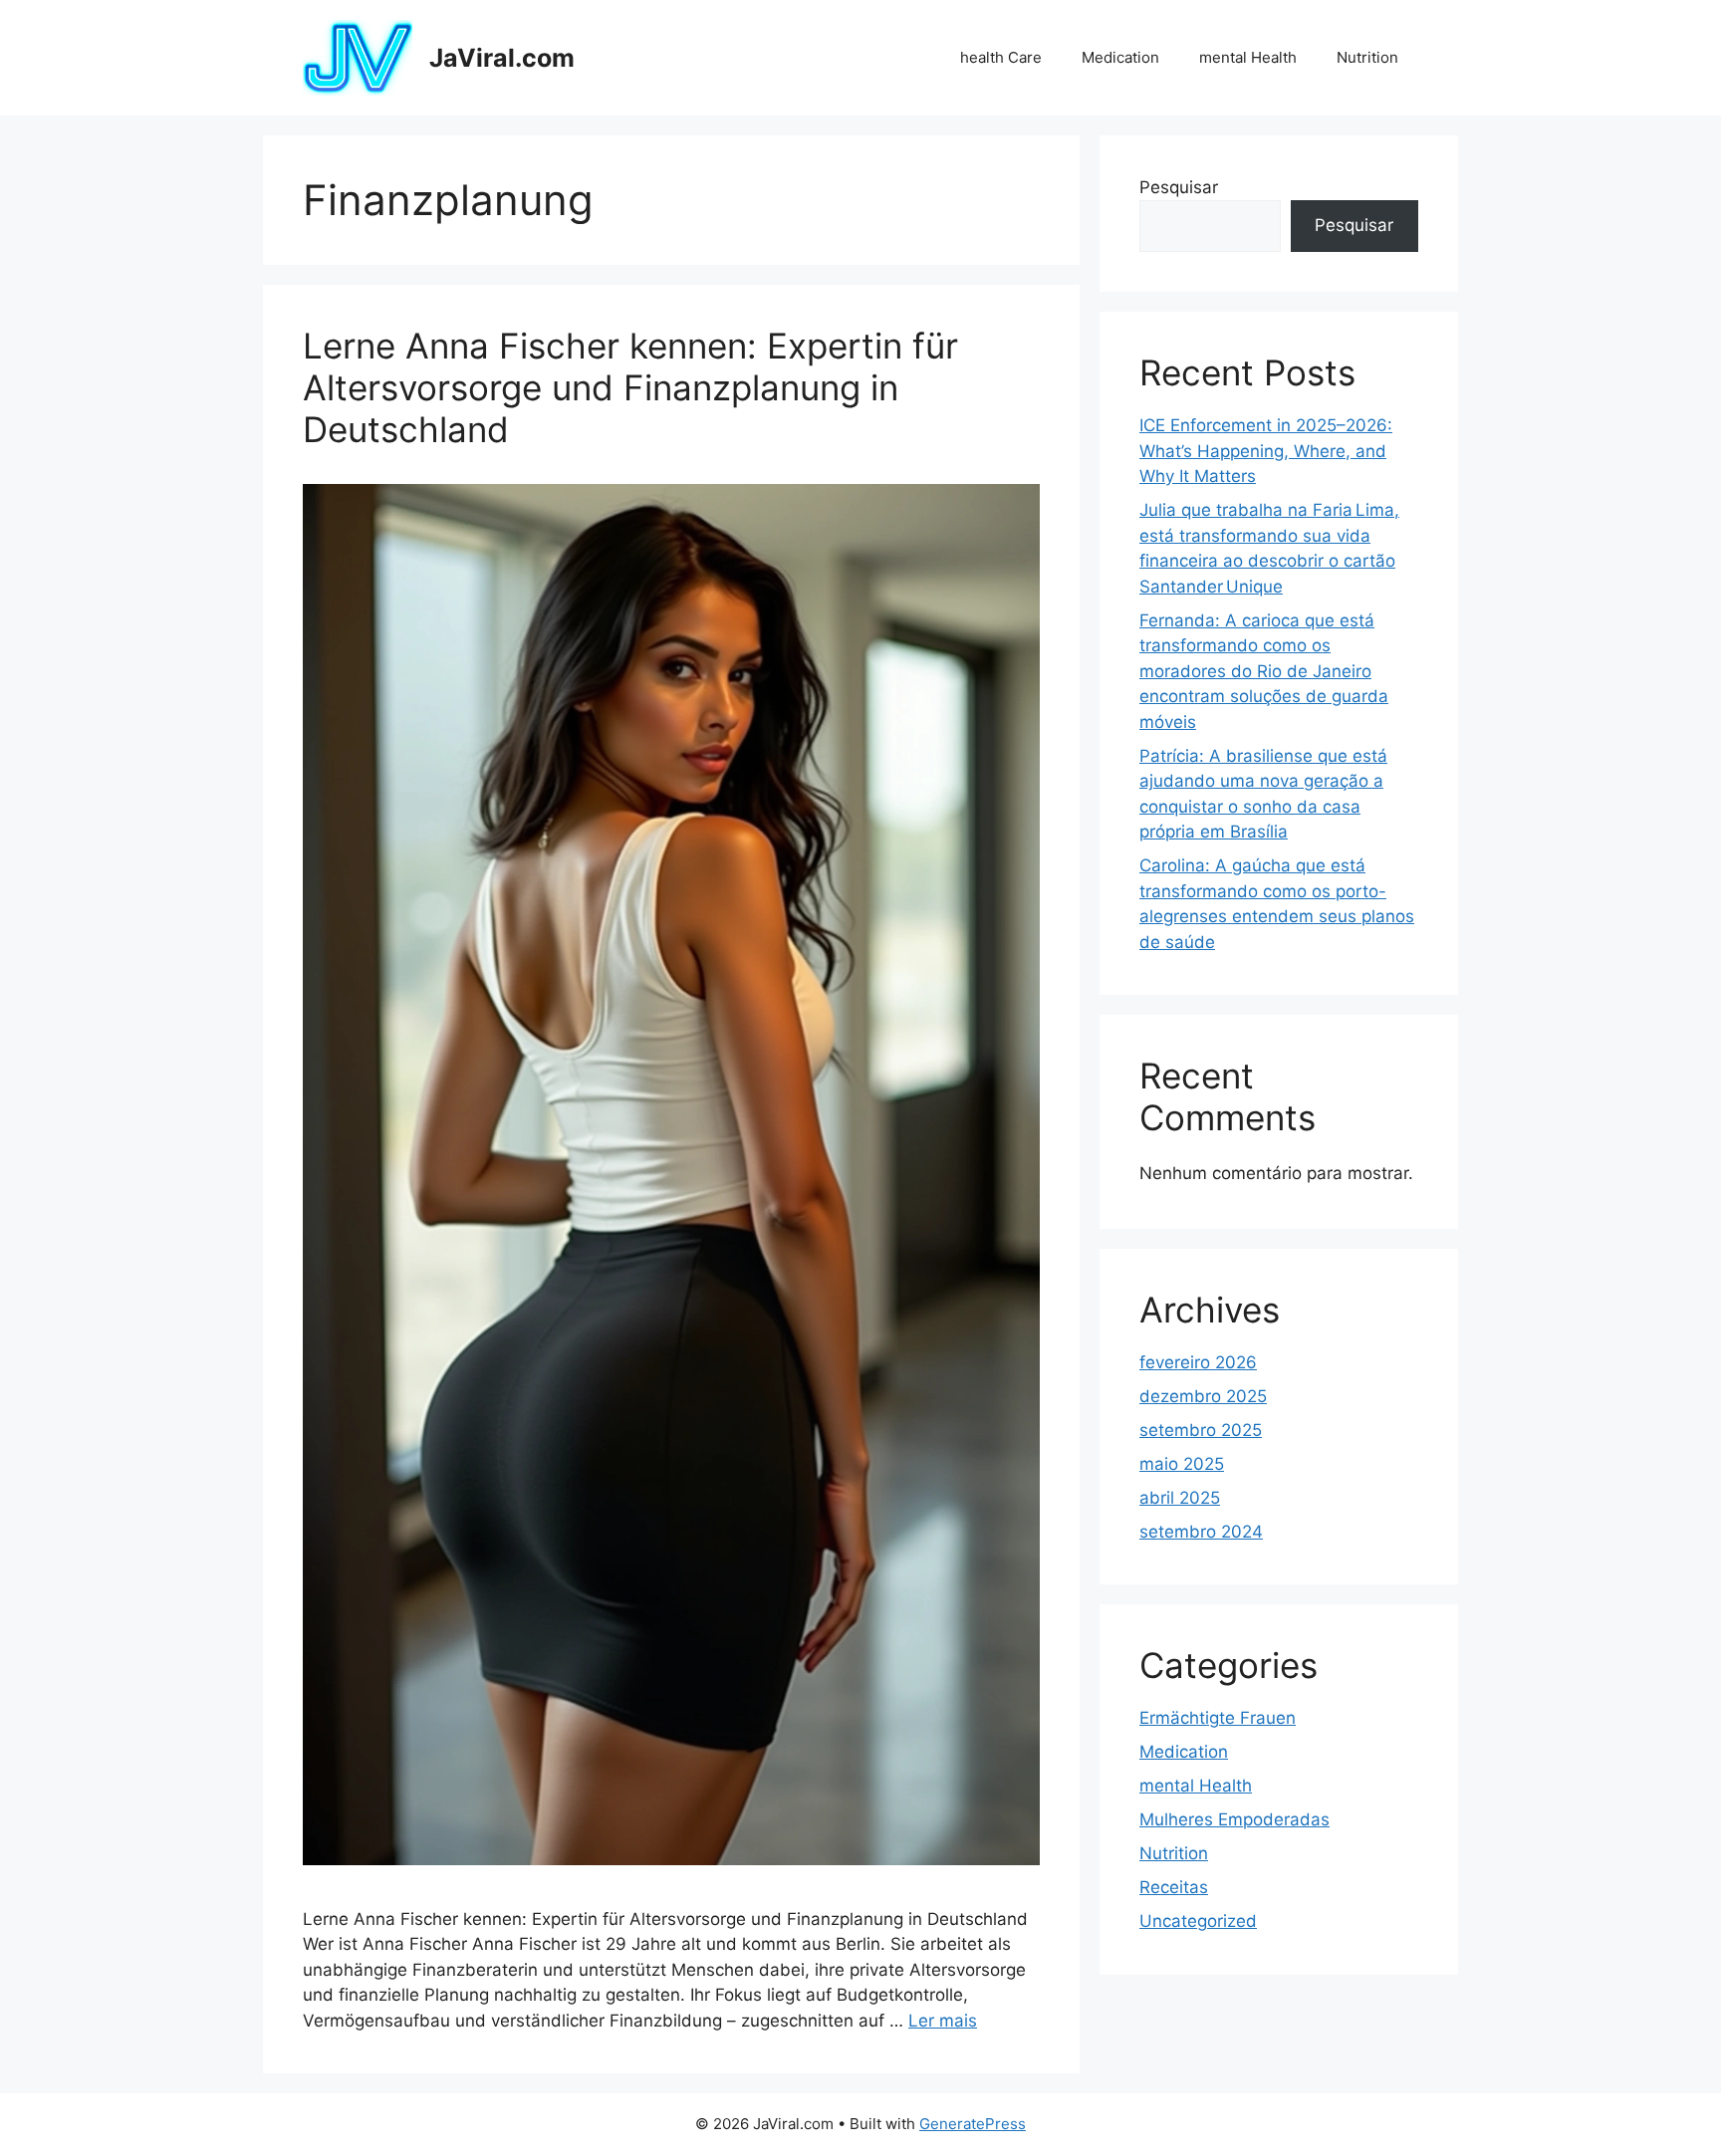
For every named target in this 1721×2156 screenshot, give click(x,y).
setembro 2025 (1201, 1430)
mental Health (1248, 57)
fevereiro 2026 (1198, 1362)
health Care (1001, 57)
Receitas (1174, 1887)
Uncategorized (1198, 1921)
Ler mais (943, 2021)
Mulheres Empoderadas (1234, 1819)
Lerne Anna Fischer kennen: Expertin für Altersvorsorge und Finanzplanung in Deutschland (630, 387)
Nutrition (1367, 57)
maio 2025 (1182, 1464)
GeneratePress (973, 2124)
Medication (1120, 57)
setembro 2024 (1201, 1532)
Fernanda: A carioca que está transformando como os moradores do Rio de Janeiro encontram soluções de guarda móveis (1264, 671)
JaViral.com (502, 58)
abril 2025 (1180, 1498)
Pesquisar (1179, 187)
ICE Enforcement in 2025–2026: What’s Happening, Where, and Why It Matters (1266, 451)
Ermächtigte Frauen (1218, 1718)
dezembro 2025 (1203, 1396)
